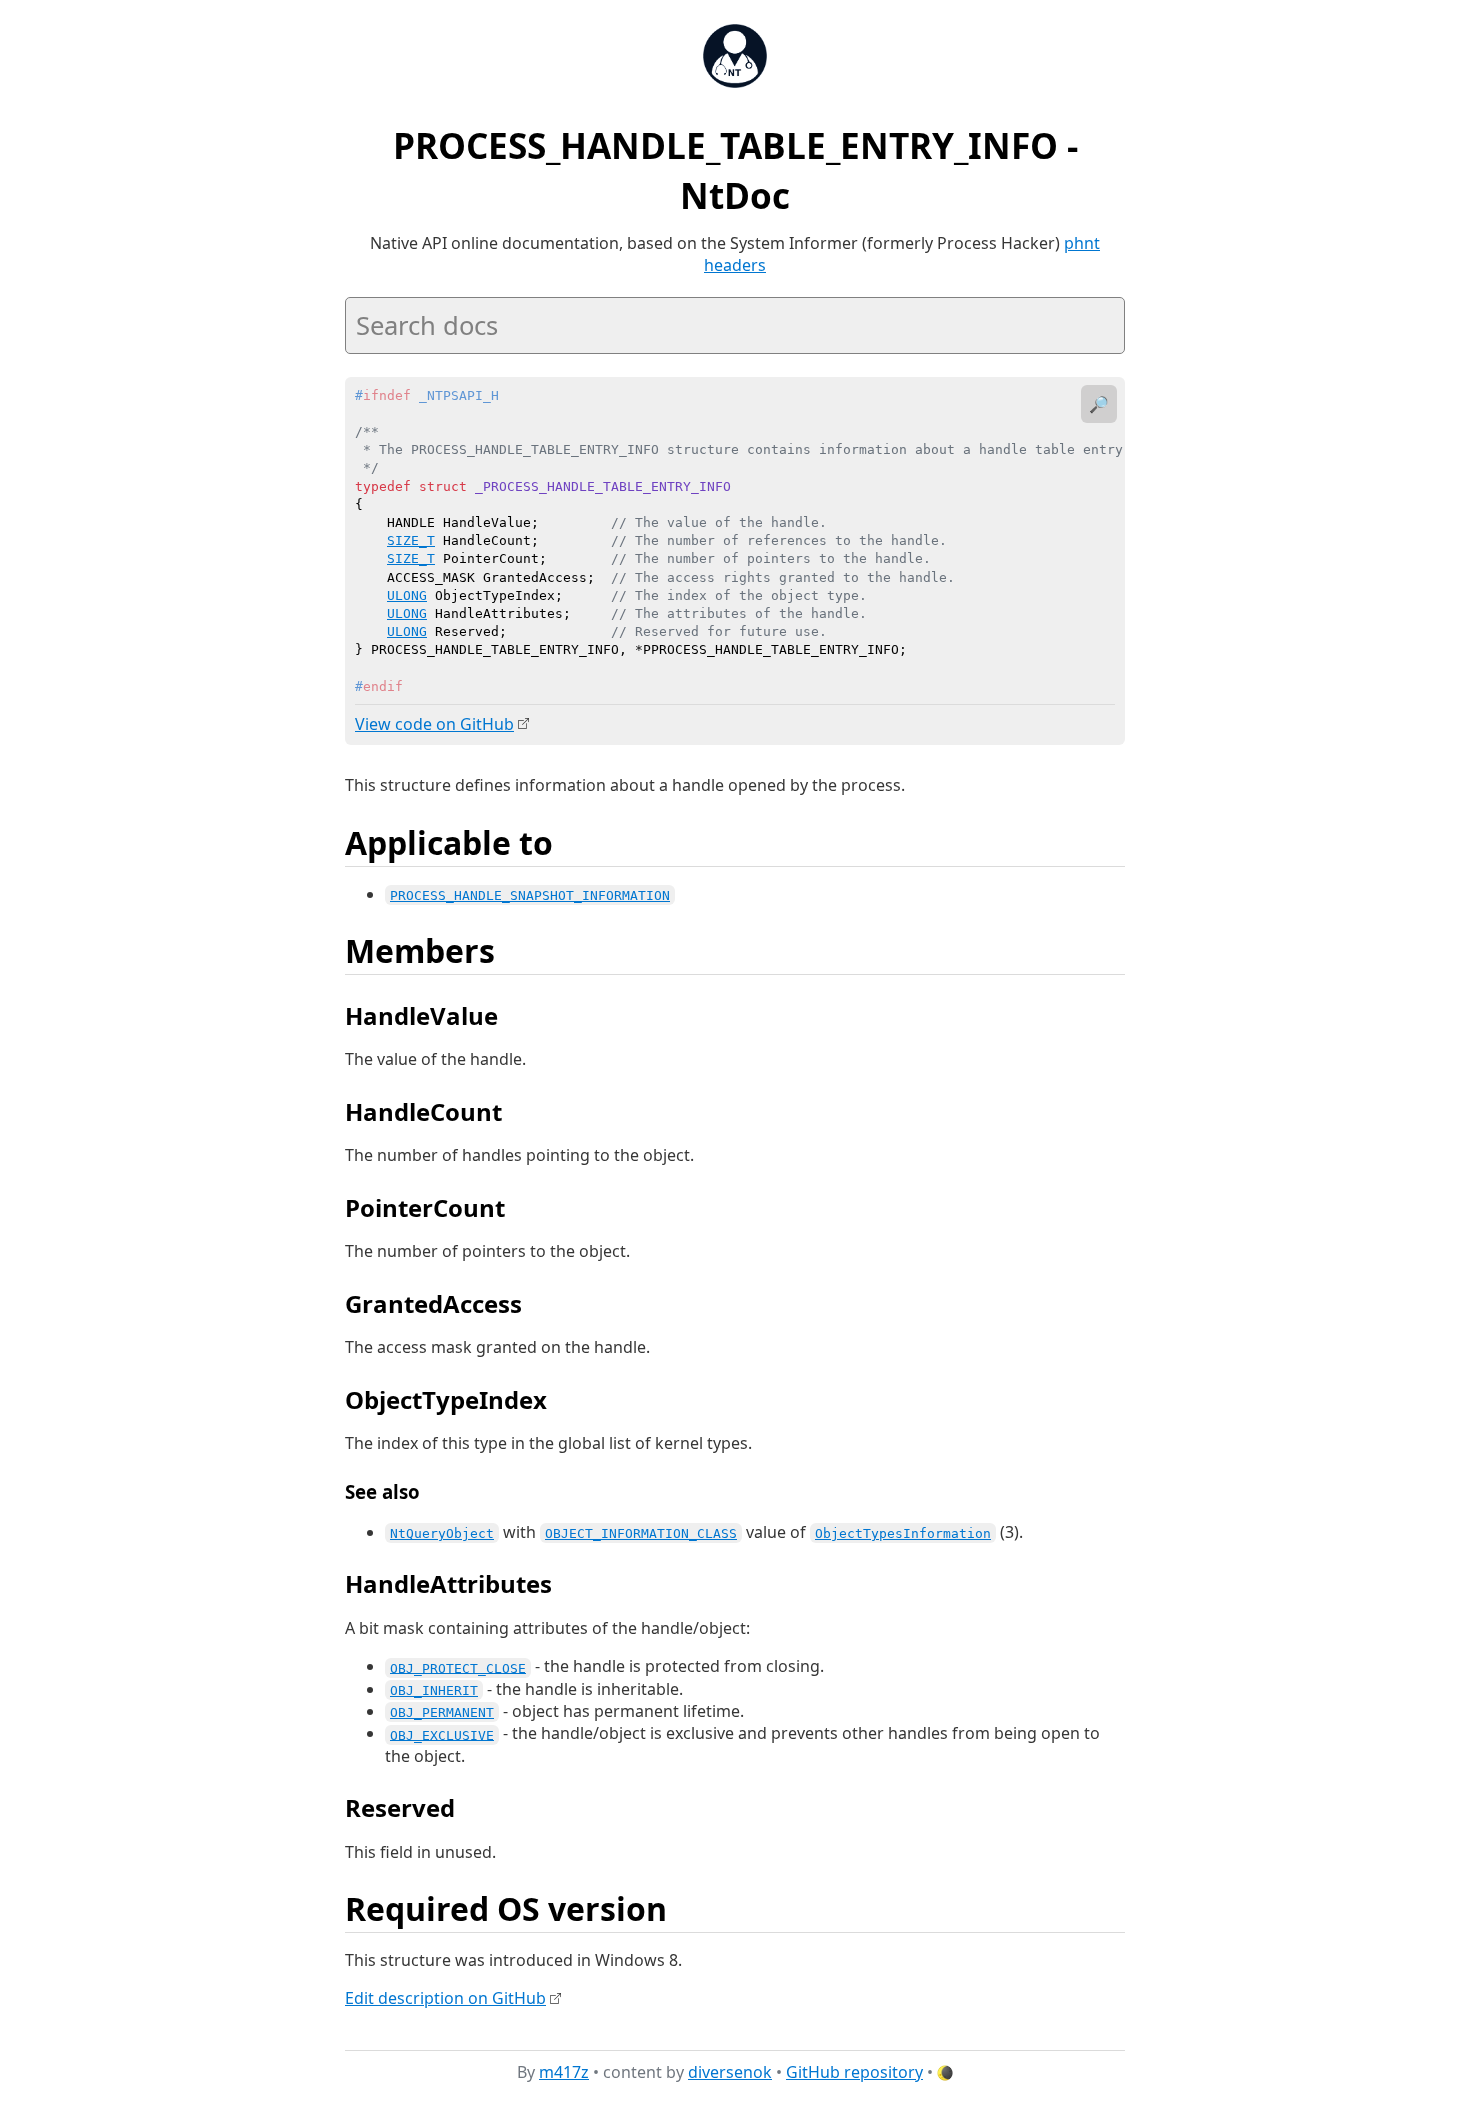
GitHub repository (854, 2072)
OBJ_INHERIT (434, 1690)
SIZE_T (411, 540)
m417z (564, 2072)
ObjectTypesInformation (903, 1533)
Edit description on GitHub (445, 1998)
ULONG (407, 595)
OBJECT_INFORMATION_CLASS (641, 1533)
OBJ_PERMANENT (442, 1712)
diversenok (730, 2072)
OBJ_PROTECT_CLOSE (458, 1667)
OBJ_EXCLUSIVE (442, 1734)
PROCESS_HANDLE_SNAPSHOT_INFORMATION (530, 895)
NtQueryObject (442, 1533)
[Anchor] (575, 841)
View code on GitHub (434, 724)
